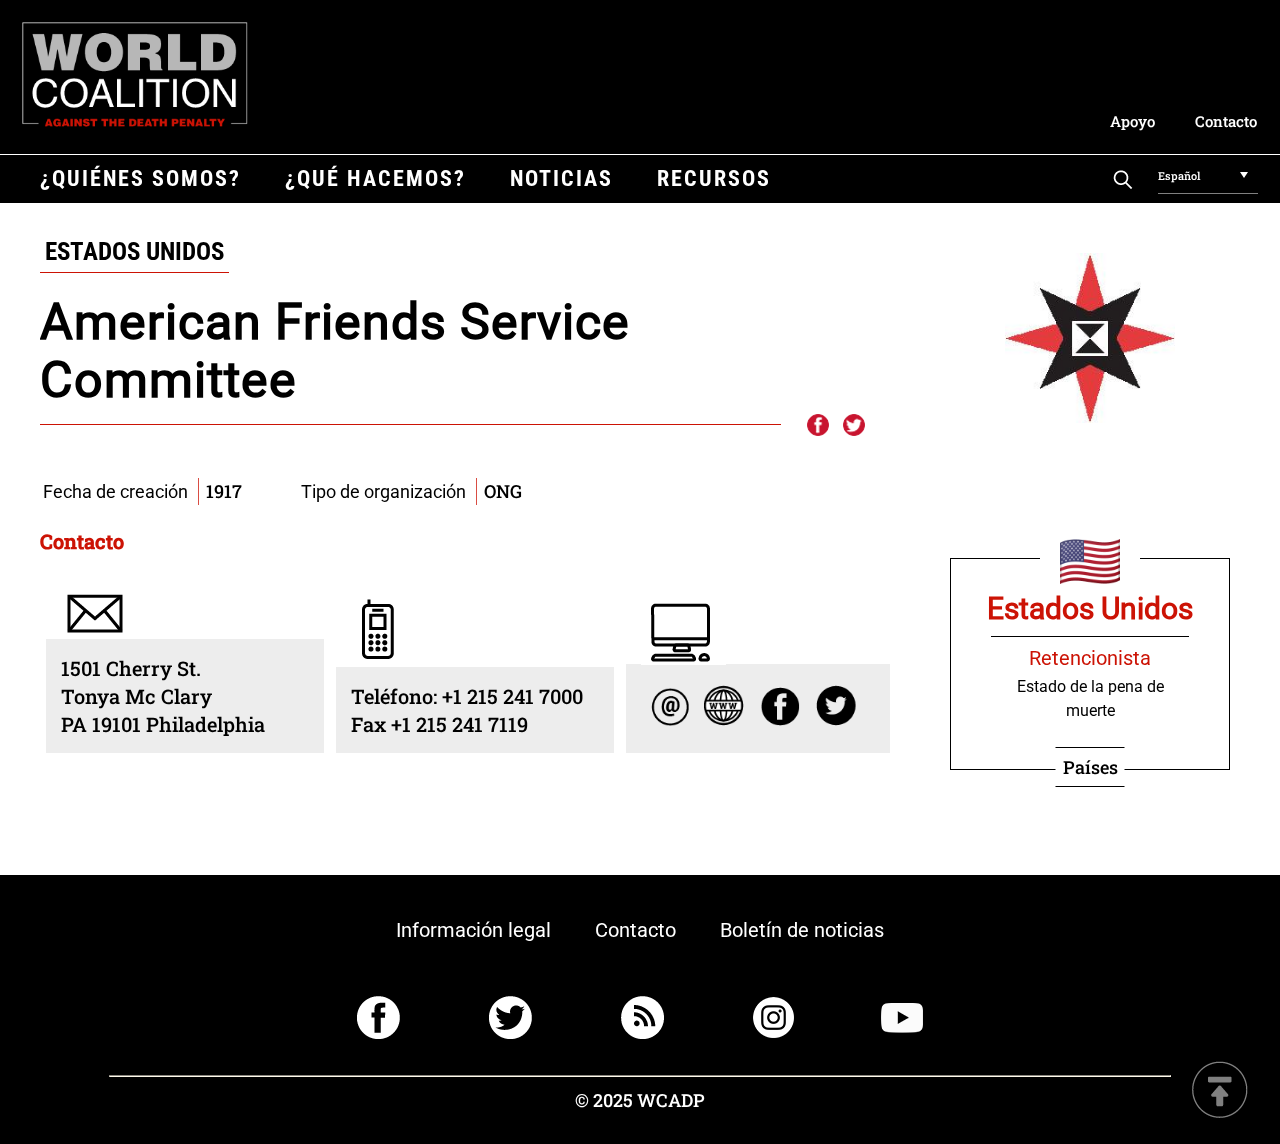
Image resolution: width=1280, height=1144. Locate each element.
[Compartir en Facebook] (817, 426)
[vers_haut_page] (1220, 1091)
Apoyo (1132, 121)
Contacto (1226, 121)
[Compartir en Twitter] (854, 426)
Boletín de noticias (802, 930)
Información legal (473, 930)
